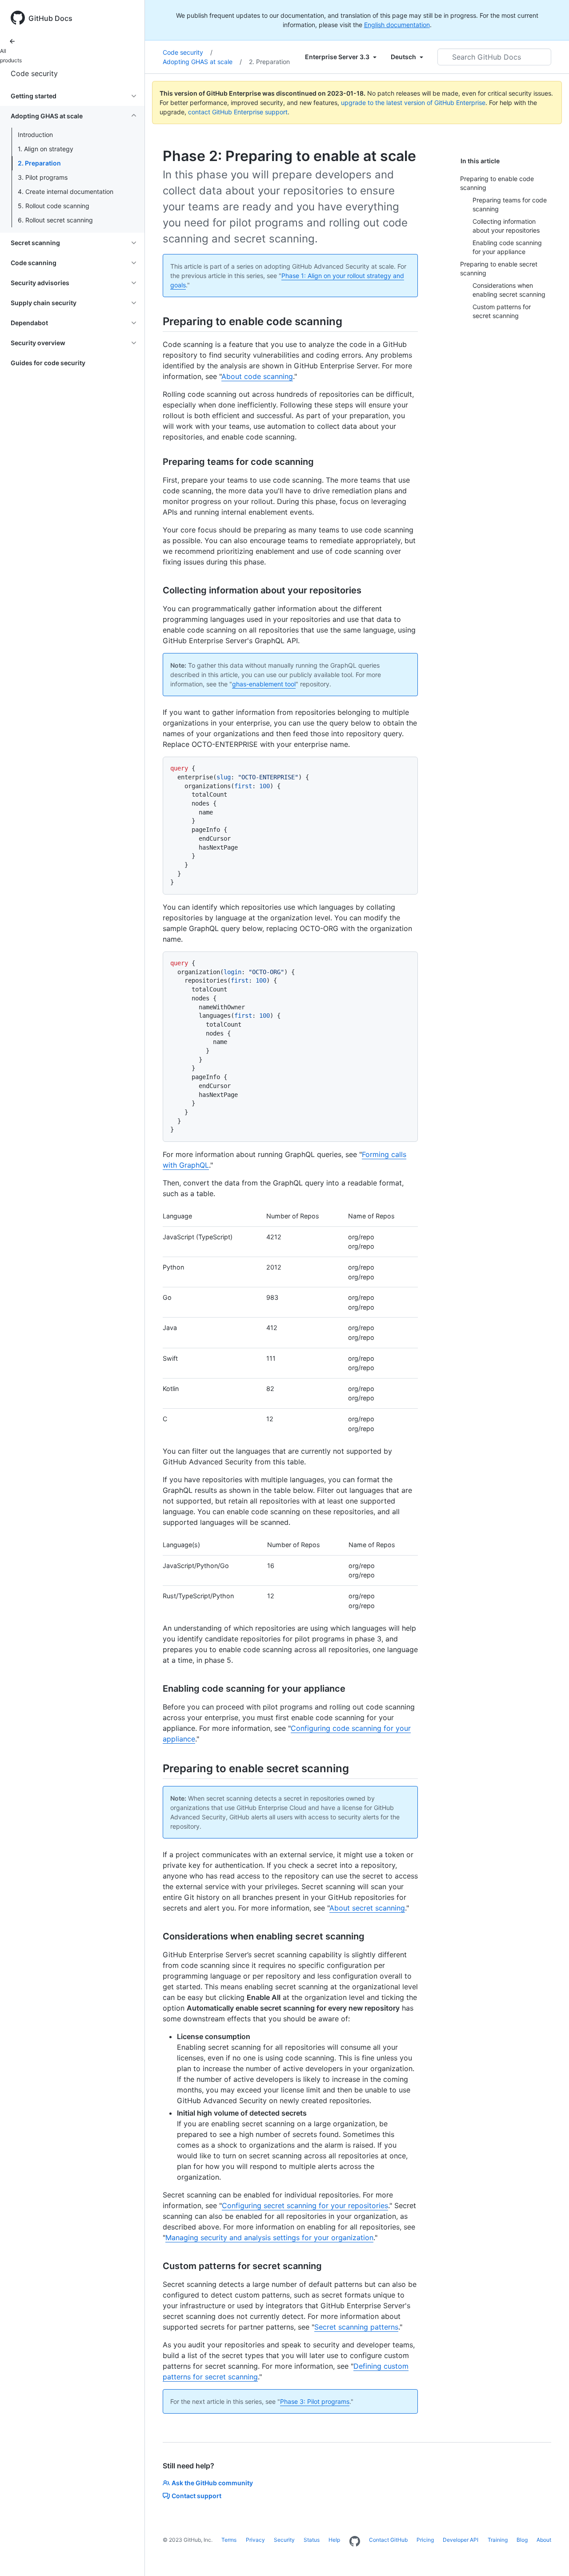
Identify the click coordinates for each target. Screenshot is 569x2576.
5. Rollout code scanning (54, 206)
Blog (522, 2540)
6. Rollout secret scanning (55, 220)
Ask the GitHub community (212, 2483)
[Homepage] (355, 2542)
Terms (229, 2540)
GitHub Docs (50, 18)
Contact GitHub (388, 2540)
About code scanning (257, 376)
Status (312, 2540)
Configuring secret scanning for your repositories (305, 2205)
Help (334, 2540)
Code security (34, 73)
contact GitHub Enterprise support (238, 112)
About (544, 2540)
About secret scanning (367, 1908)
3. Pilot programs (43, 177)
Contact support (196, 2496)
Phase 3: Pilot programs (315, 2401)
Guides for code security (48, 363)
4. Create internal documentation (66, 191)
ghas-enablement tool (264, 684)
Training (498, 2540)
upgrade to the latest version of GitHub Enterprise (413, 103)
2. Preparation (39, 163)
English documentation (397, 25)
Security (284, 2540)
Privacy (255, 2540)
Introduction (35, 135)
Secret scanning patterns (356, 2327)
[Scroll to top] (549, 2556)
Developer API (461, 2540)
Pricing (425, 2540)
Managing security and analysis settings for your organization (269, 2237)
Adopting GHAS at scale (202, 62)
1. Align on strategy (46, 149)
